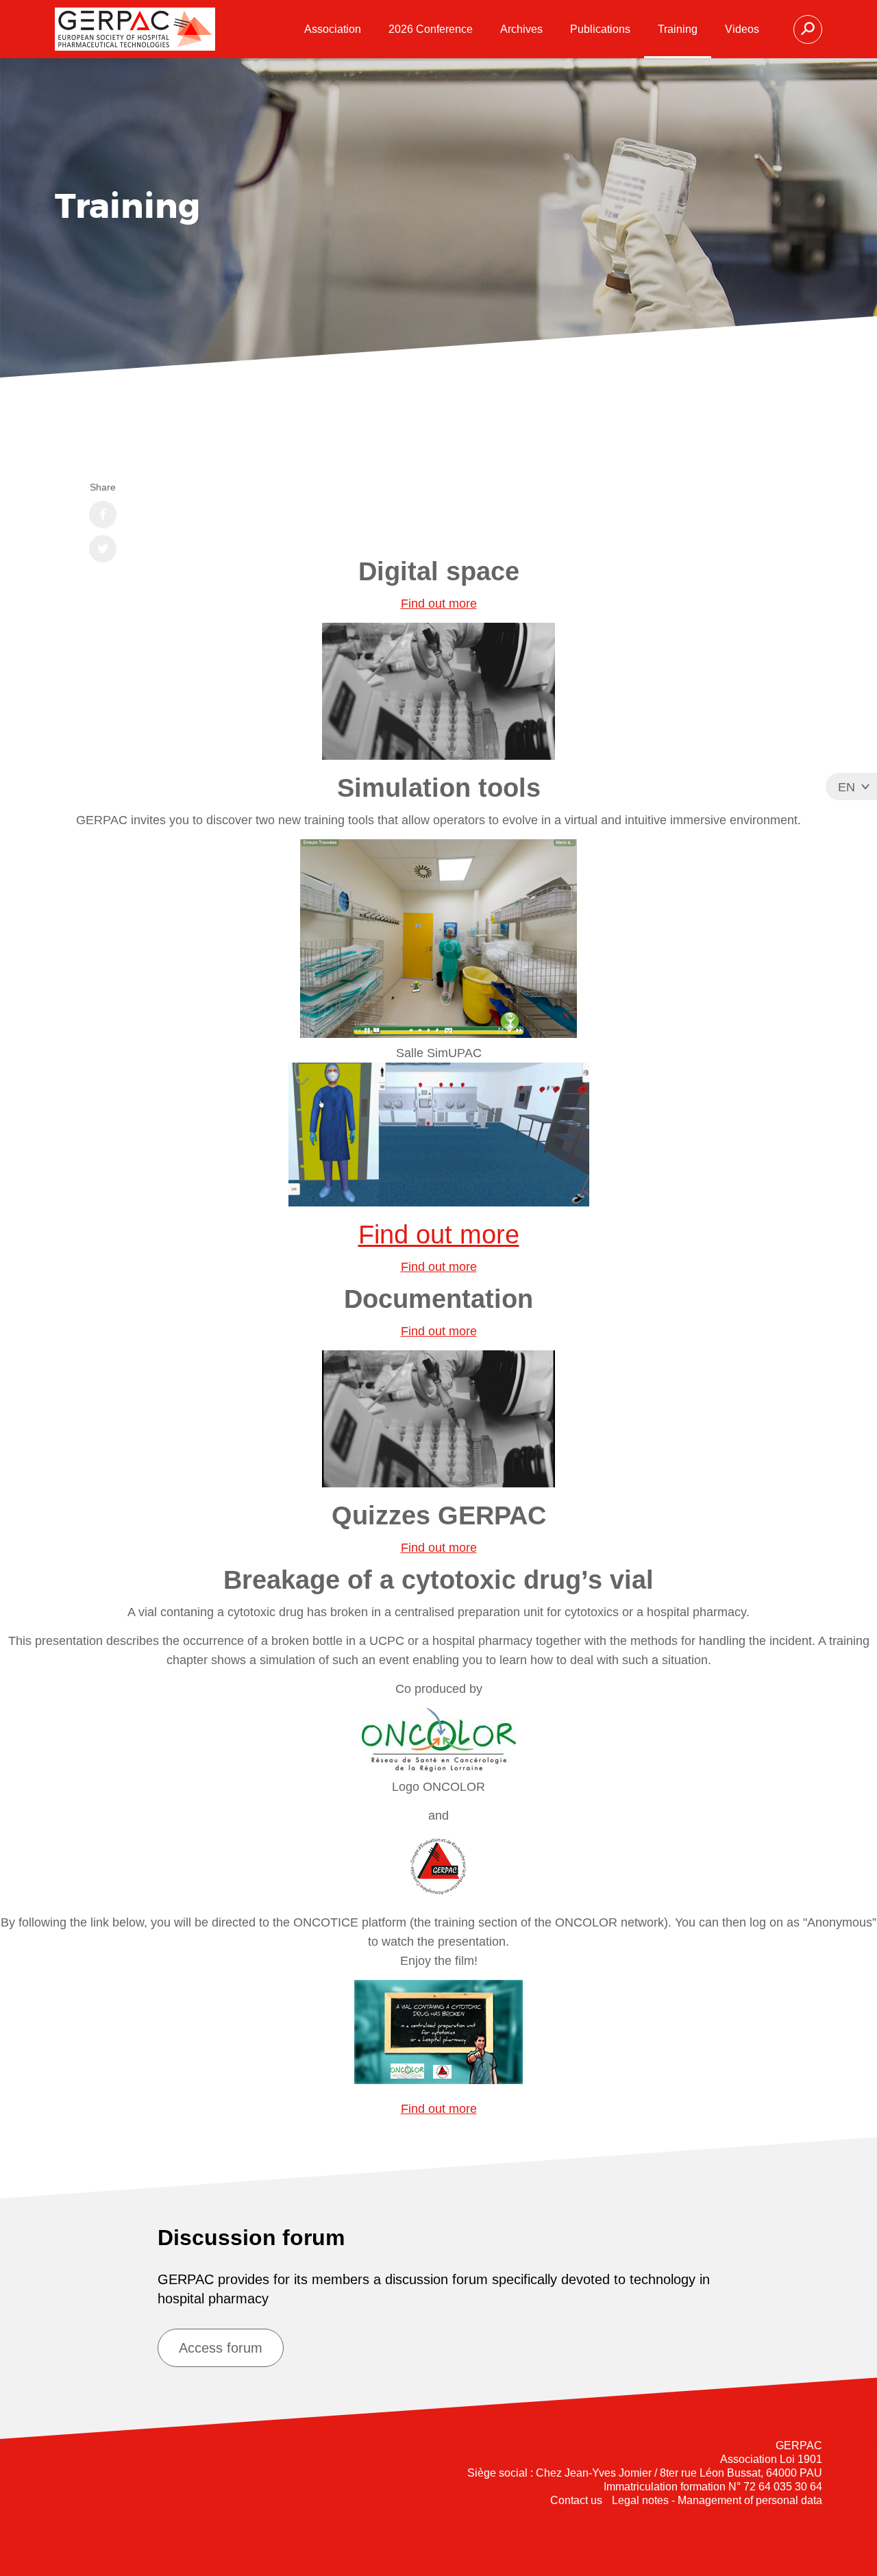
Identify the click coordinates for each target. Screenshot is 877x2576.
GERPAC (135, 29)
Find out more (439, 604)
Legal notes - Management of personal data (717, 2500)
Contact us (576, 2500)
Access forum (221, 2348)
